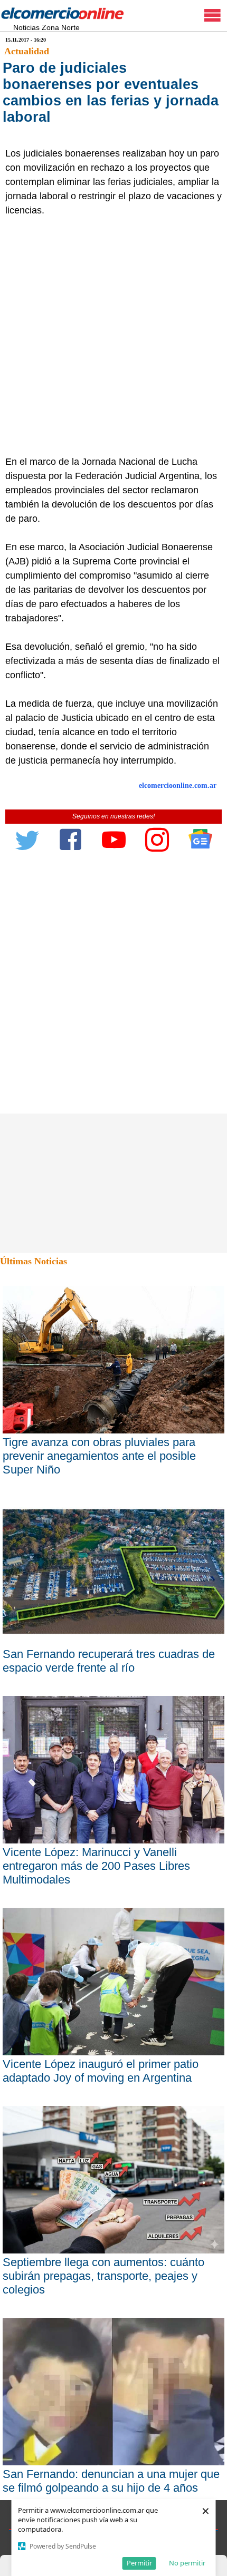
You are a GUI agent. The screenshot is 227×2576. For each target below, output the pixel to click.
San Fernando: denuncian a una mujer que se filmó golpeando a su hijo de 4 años (111, 2481)
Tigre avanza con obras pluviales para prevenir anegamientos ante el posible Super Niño (99, 1456)
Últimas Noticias (34, 1261)
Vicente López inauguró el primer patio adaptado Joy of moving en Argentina (101, 2071)
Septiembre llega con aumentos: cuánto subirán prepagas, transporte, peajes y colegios (103, 2276)
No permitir (187, 2563)
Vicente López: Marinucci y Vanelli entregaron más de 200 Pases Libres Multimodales (96, 1866)
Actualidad (27, 51)
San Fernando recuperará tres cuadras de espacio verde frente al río (109, 1661)
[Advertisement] (113, 336)
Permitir (139, 2563)
